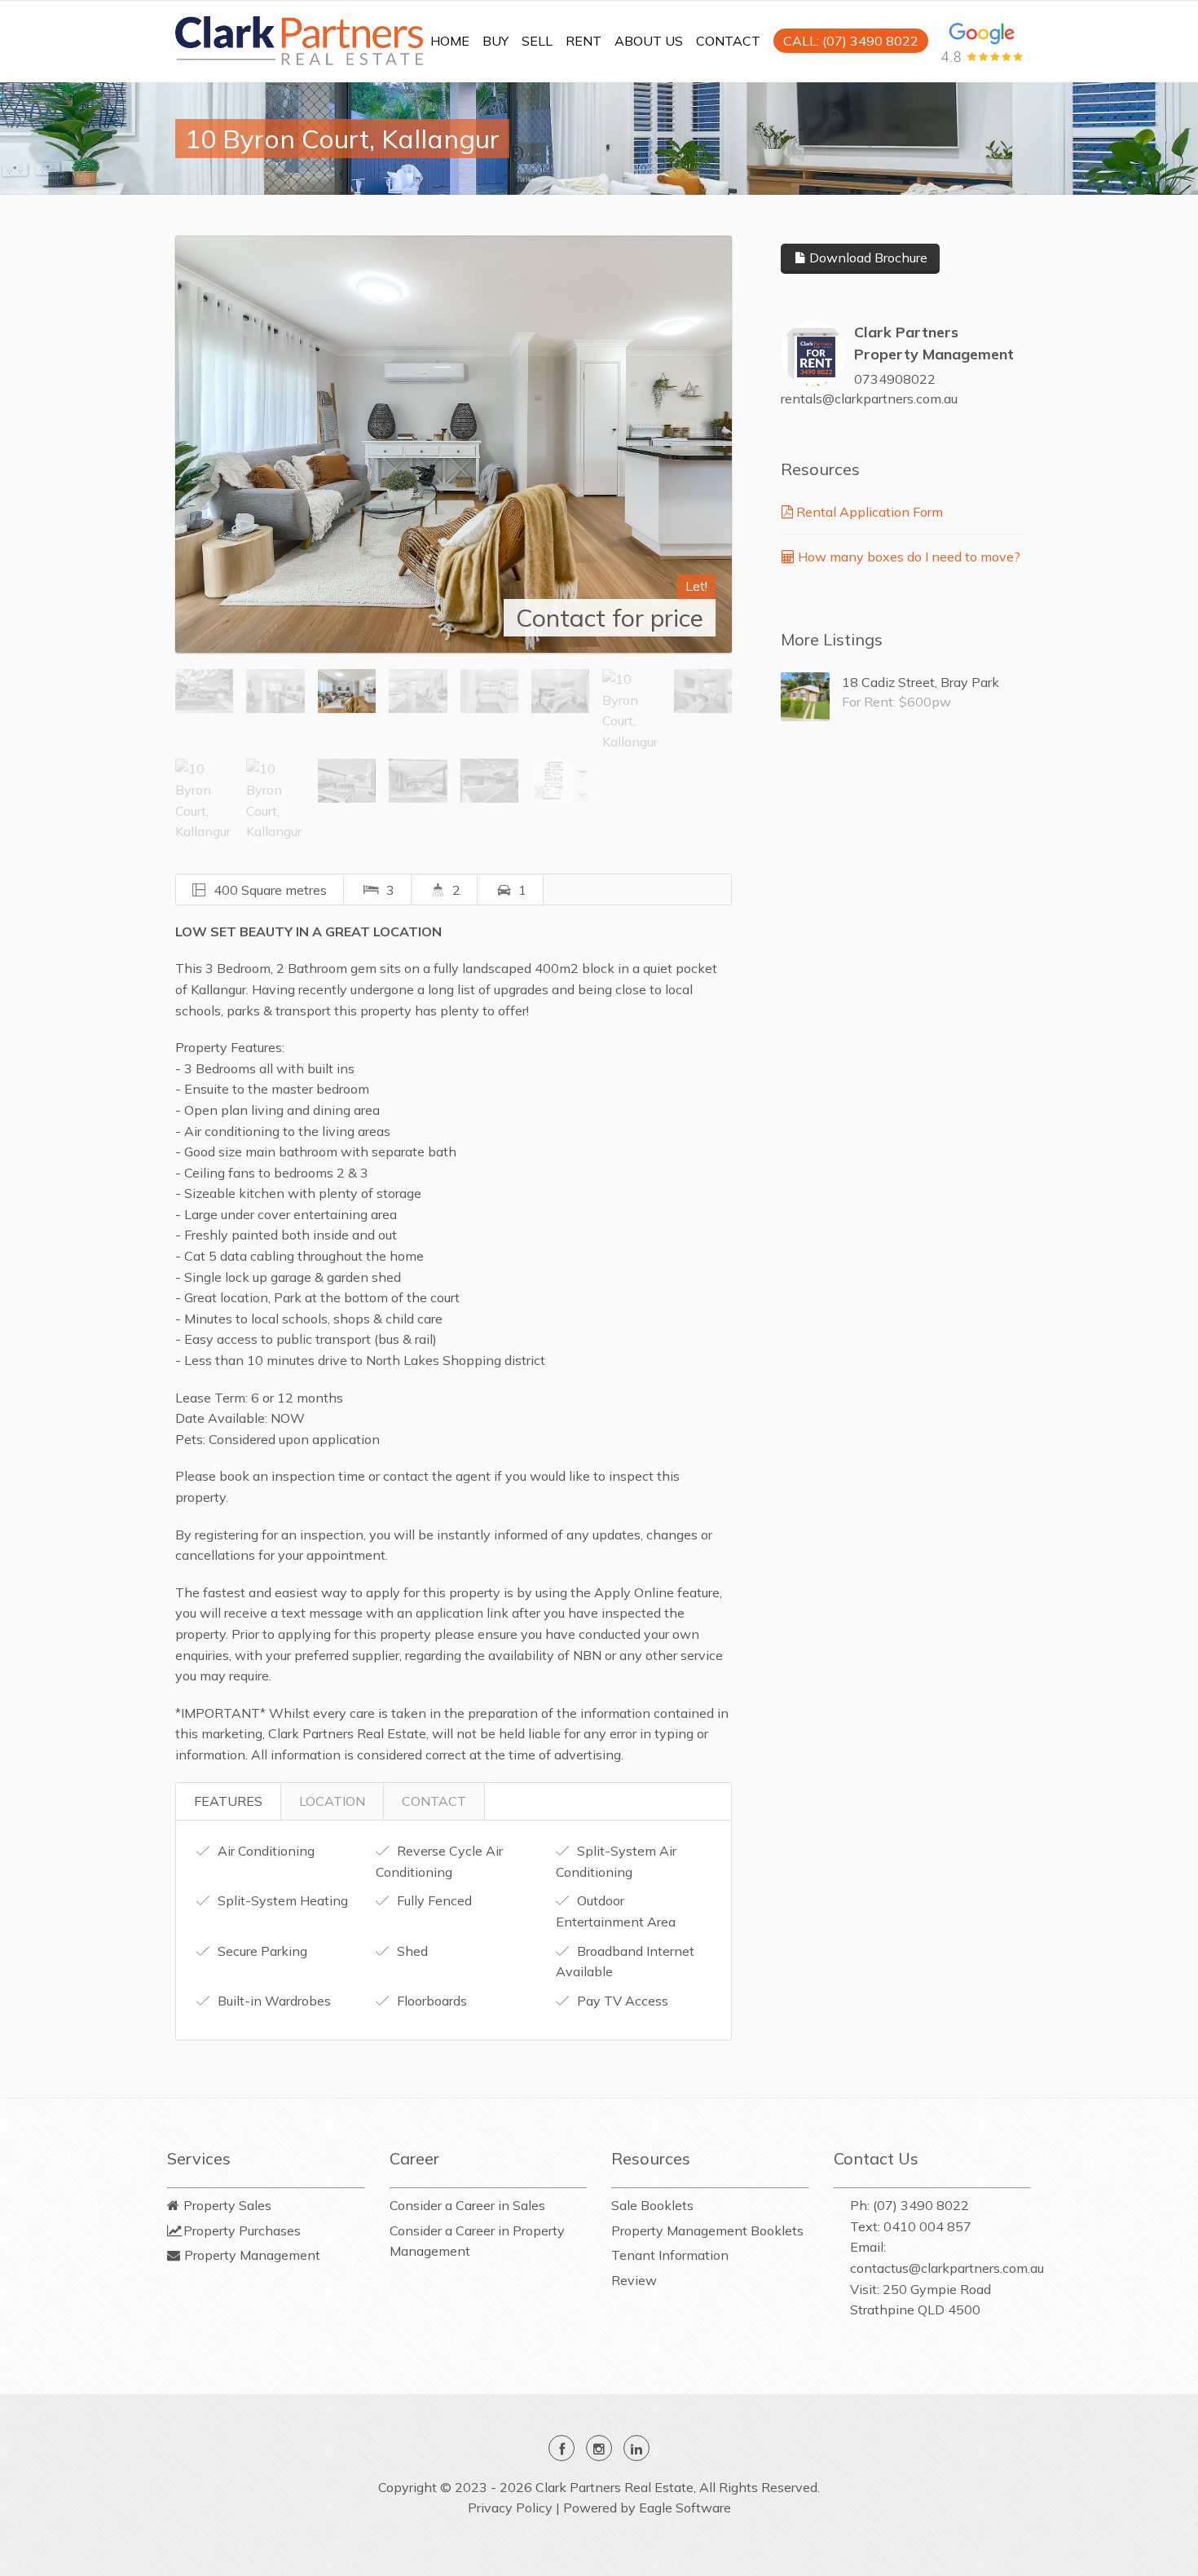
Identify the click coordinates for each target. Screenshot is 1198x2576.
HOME (450, 41)
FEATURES (228, 1801)
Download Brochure (867, 258)
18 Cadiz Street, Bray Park (921, 682)
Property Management (252, 2255)
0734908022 (895, 379)
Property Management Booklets (707, 2230)
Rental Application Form (868, 512)
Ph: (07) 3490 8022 (910, 2205)
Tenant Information (670, 2255)
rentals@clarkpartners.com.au (869, 399)
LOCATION (332, 1801)
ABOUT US (649, 41)
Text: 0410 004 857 (911, 2226)
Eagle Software (685, 2508)
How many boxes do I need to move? (907, 557)
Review (634, 2280)
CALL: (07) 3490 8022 (851, 41)
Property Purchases (242, 2230)
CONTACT (728, 41)
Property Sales (227, 2205)
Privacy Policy (510, 2508)
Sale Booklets (652, 2205)
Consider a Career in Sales (467, 2205)
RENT (584, 41)
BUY (495, 41)
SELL (537, 41)
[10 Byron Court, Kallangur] (454, 444)
